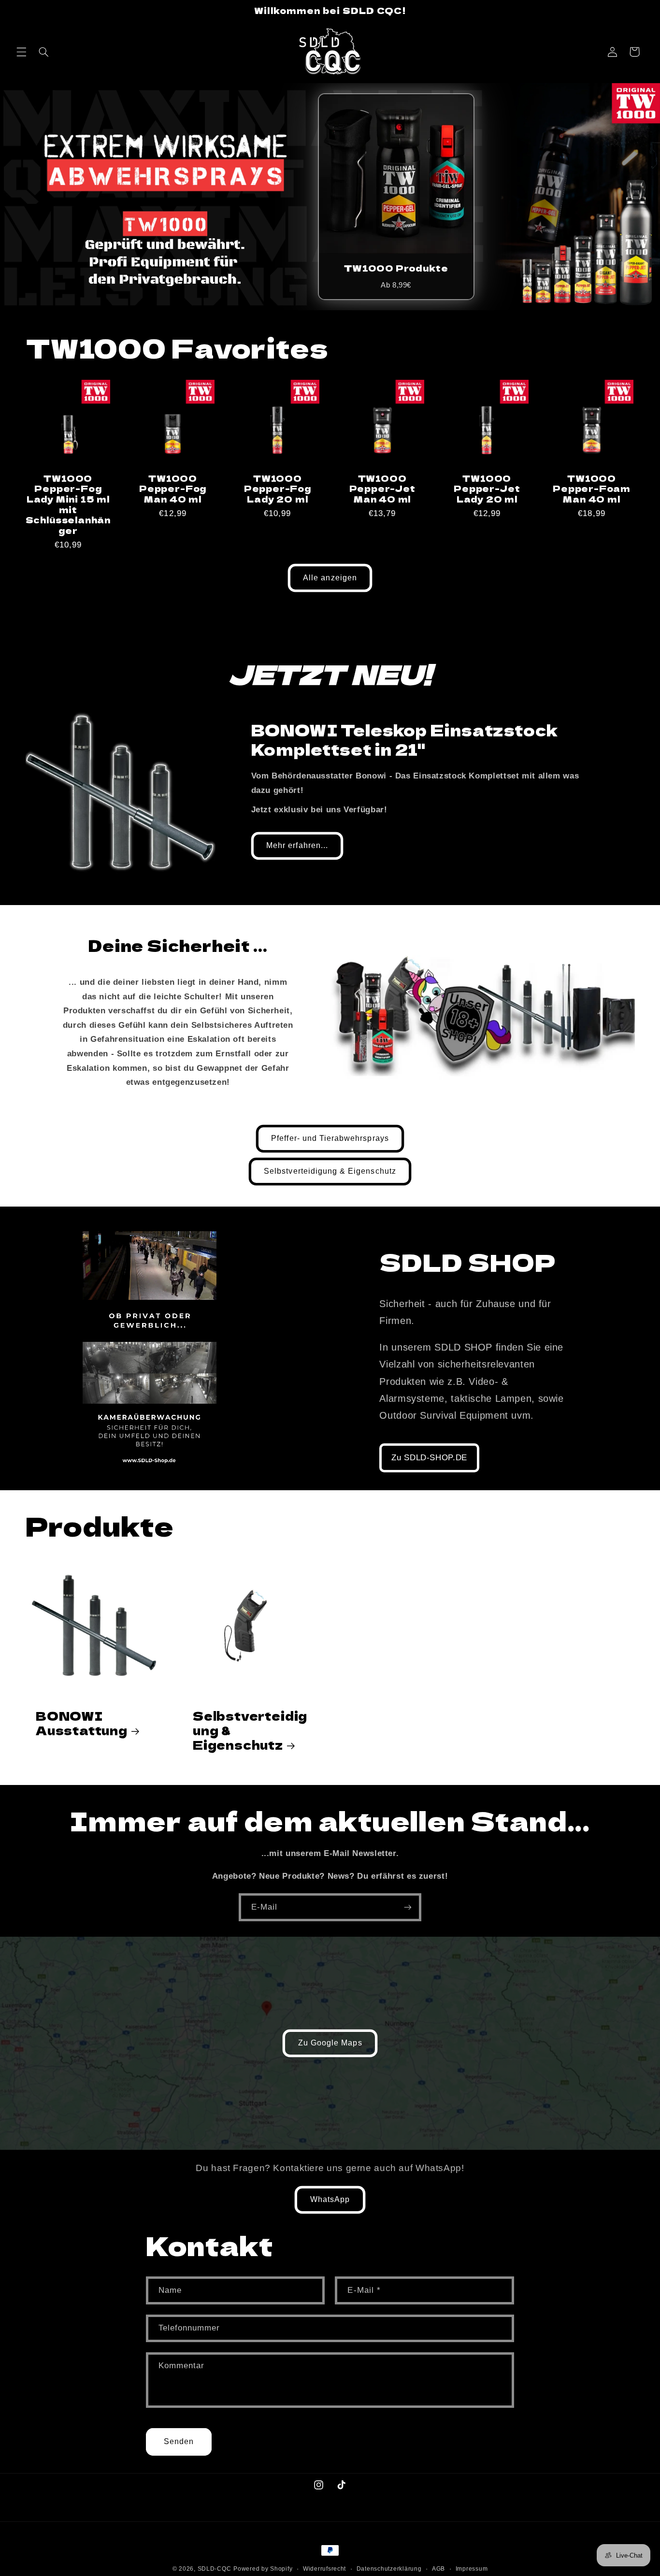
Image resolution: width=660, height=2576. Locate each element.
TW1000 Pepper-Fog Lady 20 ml (278, 489)
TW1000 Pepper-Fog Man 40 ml (173, 489)
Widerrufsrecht (324, 2569)
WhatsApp (330, 2199)
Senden (179, 2441)
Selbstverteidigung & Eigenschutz (330, 1171)
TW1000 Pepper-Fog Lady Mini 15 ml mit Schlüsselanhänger (68, 504)
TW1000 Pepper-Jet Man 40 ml (382, 489)
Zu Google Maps (330, 2043)
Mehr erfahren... (297, 845)
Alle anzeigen (330, 578)
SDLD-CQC (215, 2569)
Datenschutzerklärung (389, 2569)
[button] (21, 52)
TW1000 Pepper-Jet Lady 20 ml (487, 489)
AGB (438, 2569)
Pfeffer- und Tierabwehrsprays (330, 1138)
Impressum (472, 2569)
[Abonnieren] (408, 1907)
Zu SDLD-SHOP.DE (429, 1458)
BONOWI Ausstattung (82, 1723)
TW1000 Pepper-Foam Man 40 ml (592, 489)
